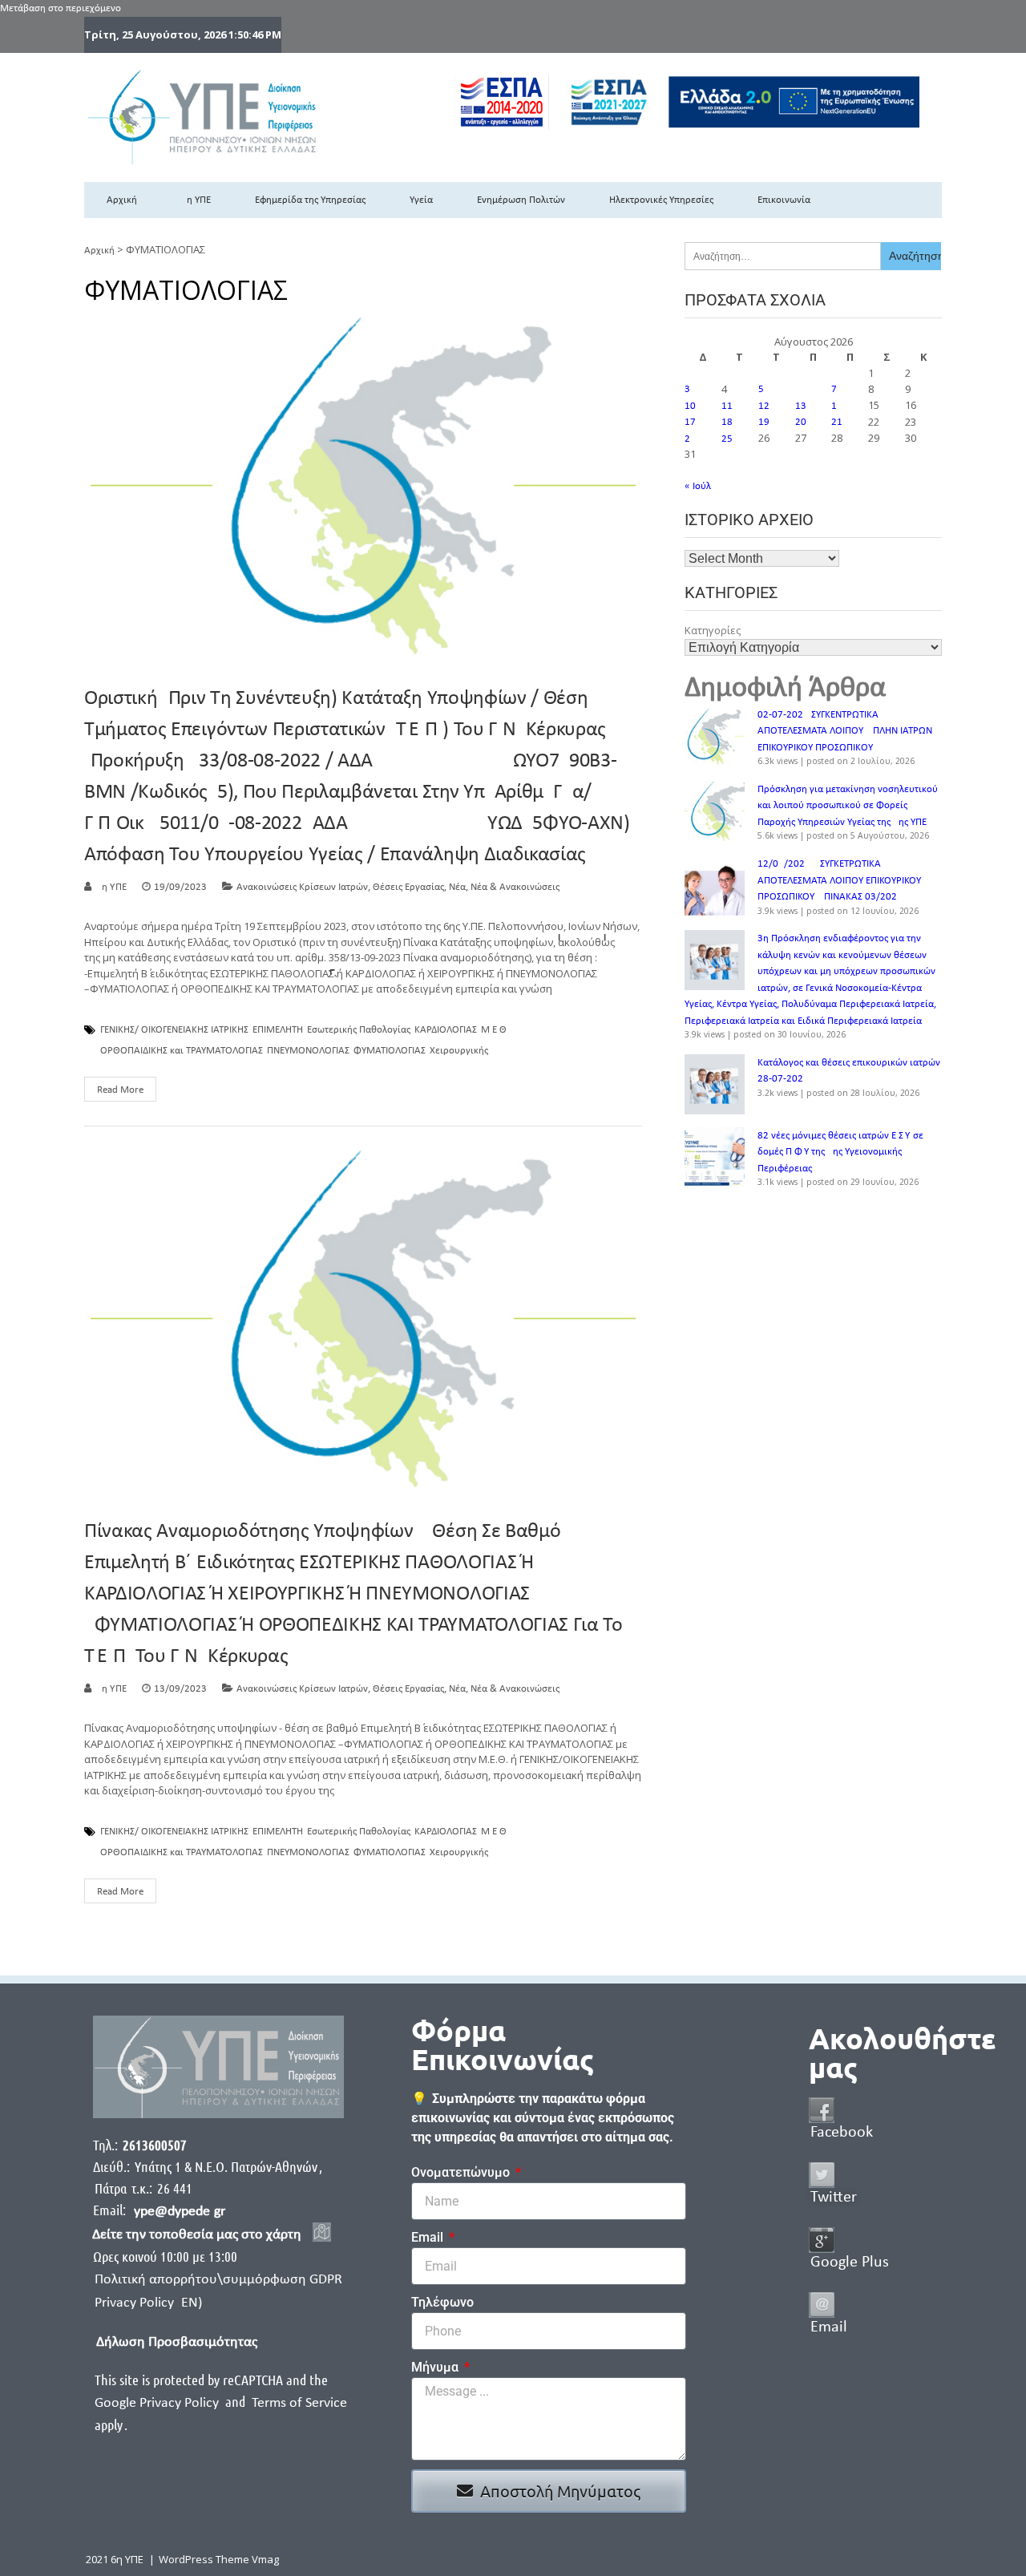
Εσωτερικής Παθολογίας (359, 1030)
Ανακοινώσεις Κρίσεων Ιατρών (302, 887)
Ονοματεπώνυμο (462, 2172)
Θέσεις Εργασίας (408, 887)
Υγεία (421, 200)
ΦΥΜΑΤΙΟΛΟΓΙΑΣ (390, 1051)
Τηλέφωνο (442, 2302)
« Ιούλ (698, 486)
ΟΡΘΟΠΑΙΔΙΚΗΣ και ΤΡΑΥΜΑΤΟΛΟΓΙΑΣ (182, 1051)
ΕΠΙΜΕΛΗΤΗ (278, 1030)
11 (727, 406)
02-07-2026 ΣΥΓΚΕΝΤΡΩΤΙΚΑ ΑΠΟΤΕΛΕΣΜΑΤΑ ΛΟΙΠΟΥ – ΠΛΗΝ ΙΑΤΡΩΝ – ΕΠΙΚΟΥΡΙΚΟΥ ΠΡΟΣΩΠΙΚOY (848, 731)
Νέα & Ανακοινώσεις (515, 887)
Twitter (834, 2198)
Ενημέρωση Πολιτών (521, 200)
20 (801, 422)
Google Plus (850, 2263)
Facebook (842, 2133)
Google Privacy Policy (158, 2403)
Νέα (457, 887)
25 (727, 439)
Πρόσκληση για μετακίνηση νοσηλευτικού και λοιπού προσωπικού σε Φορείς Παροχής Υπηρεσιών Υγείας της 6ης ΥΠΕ (848, 806)
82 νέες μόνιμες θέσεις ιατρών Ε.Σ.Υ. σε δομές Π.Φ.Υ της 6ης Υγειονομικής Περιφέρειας (840, 1152)
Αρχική (122, 200)
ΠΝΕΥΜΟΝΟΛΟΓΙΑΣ (308, 1051)
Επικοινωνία (784, 200)
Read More (120, 1090)
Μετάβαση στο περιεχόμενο (61, 8)
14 (837, 406)
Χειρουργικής (459, 1051)
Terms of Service (299, 2403)
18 (727, 422)
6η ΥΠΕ (196, 200)
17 (690, 422)
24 (690, 439)
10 (690, 406)
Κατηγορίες (713, 630)
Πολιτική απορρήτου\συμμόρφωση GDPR (218, 2280)
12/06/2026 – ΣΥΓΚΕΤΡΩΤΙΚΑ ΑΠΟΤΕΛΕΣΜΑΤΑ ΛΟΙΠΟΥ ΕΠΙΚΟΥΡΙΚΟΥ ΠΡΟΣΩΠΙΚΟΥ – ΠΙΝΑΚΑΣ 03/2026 (839, 880)
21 (837, 422)
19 (764, 422)
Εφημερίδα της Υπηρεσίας (310, 200)
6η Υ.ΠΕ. (113, 887)
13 (801, 406)
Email (429, 2237)
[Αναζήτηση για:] (783, 256)
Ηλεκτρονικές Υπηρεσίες (661, 200)
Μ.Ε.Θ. (495, 1030)
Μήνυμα (436, 2367)
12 (764, 406)
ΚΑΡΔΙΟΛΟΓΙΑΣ (446, 1030)
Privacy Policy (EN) (148, 2303)
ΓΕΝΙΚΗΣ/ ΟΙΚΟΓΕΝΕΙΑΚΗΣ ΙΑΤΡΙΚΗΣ (174, 1030)
